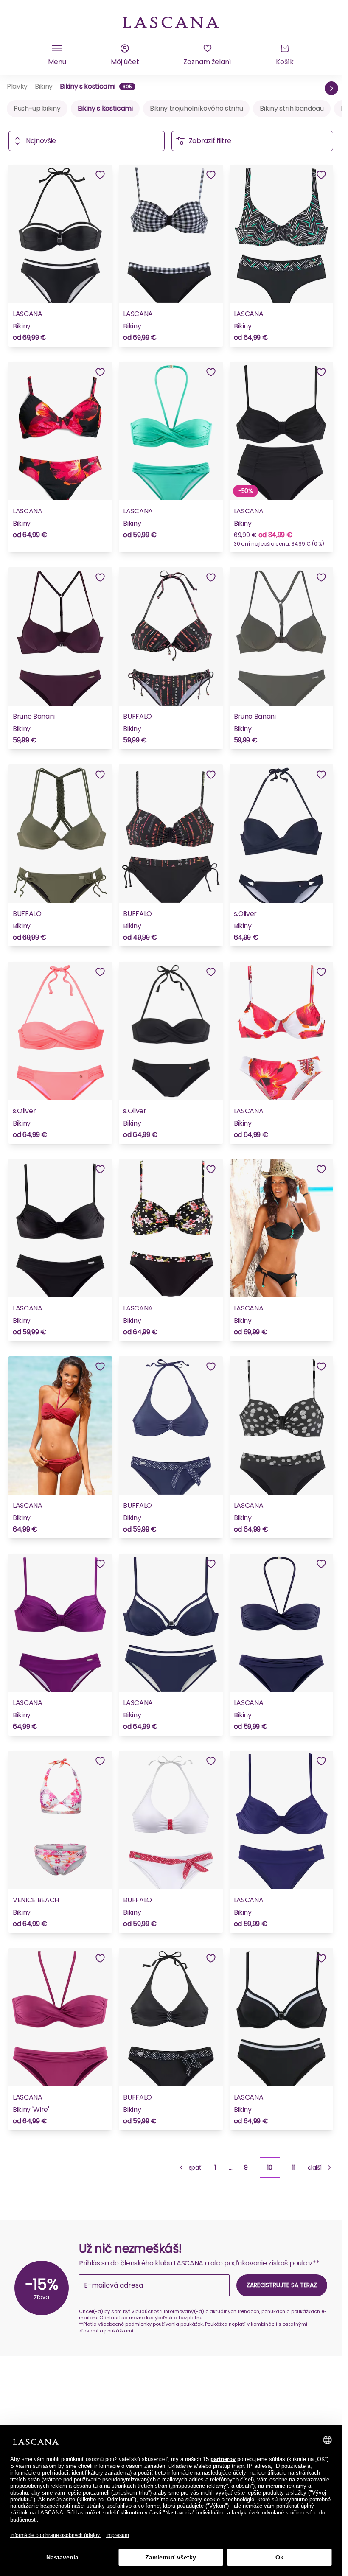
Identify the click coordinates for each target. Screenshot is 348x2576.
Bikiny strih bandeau (292, 108)
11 (294, 2167)
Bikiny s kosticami (105, 108)
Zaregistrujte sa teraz (282, 2285)
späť (195, 2167)
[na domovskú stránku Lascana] (171, 22)
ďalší (315, 2167)
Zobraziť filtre (210, 141)
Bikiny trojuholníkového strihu (196, 108)
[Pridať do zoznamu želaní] (100, 175)
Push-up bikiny (37, 108)
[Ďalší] (331, 88)
